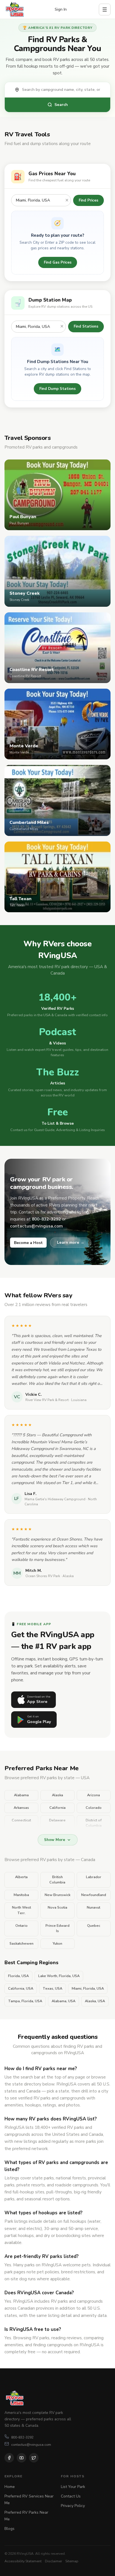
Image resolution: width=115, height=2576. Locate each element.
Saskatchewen (21, 1944)
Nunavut (94, 1907)
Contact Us (71, 2496)
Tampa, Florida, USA (25, 2001)
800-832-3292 (22, 2437)
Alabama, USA (64, 2001)
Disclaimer (53, 2561)
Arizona (94, 1795)
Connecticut (21, 1820)
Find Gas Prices (58, 262)
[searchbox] (63, 90)
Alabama (21, 1795)
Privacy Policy (73, 2506)
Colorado (94, 1808)
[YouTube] (21, 2458)
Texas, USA (52, 1989)
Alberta (21, 1877)
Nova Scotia (57, 1907)
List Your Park (73, 2487)
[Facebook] (9, 2458)
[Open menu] (105, 10)
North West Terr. (21, 1910)
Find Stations (86, 326)
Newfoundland (94, 1895)
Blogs (9, 2529)
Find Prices (88, 200)
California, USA (21, 1989)
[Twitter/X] (34, 2458)
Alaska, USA (95, 2001)
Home (10, 2487)
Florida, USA (18, 1976)
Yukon (57, 1944)
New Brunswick (57, 1895)
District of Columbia (94, 1823)
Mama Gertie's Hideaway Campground (55, 1499)
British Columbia (57, 1880)
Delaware (57, 1820)
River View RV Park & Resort (47, 1400)
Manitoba (21, 1895)
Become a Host (28, 1243)
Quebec (94, 1926)
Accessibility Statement (23, 2561)
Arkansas (21, 1808)
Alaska (57, 1795)
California (57, 1808)
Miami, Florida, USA (88, 1989)
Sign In (61, 9)
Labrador (94, 1877)
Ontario (21, 1926)
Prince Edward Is (57, 1928)
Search (61, 105)
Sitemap (72, 2561)
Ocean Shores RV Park (43, 1576)
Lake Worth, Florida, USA (59, 1976)
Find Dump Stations (57, 389)
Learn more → (71, 1242)
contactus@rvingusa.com (31, 2445)
